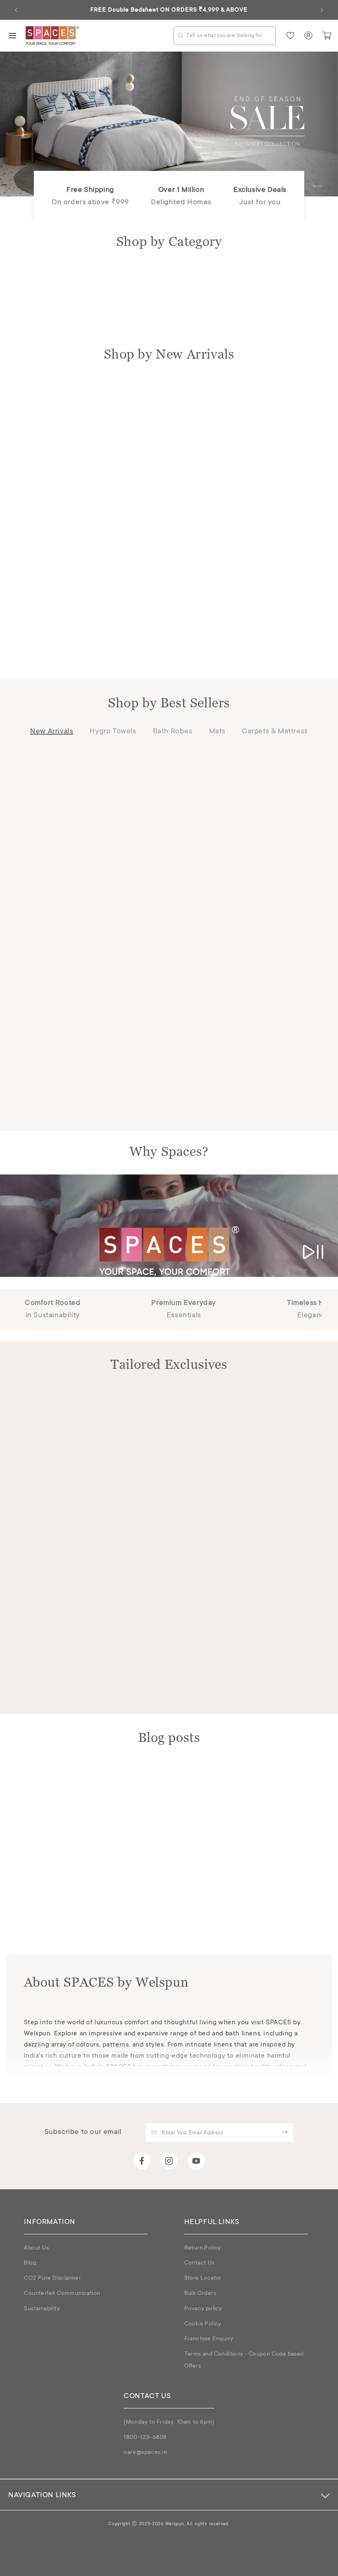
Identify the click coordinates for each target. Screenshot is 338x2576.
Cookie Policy (203, 2324)
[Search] (181, 35)
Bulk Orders (200, 2294)
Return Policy (203, 2248)
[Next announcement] (322, 10)
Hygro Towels (113, 732)
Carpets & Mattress (275, 732)
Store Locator (203, 2278)
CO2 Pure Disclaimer (52, 2278)
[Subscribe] (284, 2132)
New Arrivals (52, 732)
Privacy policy (203, 2309)
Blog (30, 2263)
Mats (217, 732)
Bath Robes (173, 732)
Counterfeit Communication (62, 2294)
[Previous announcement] (16, 10)
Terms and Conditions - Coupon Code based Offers (244, 2360)
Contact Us (200, 2263)
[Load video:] (169, 1226)
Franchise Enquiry (209, 2339)
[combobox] (225, 36)
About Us (36, 2248)
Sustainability (42, 2309)
